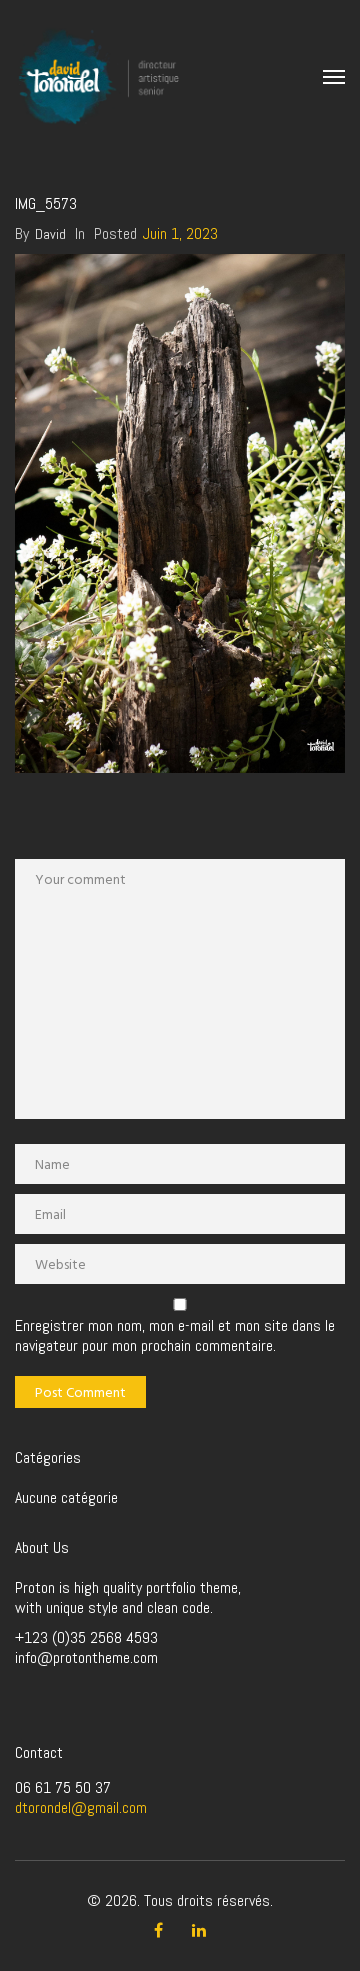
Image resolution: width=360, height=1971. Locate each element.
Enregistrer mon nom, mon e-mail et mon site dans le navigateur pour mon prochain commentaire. (175, 1336)
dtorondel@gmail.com (81, 1807)
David (50, 234)
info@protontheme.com (86, 1657)
